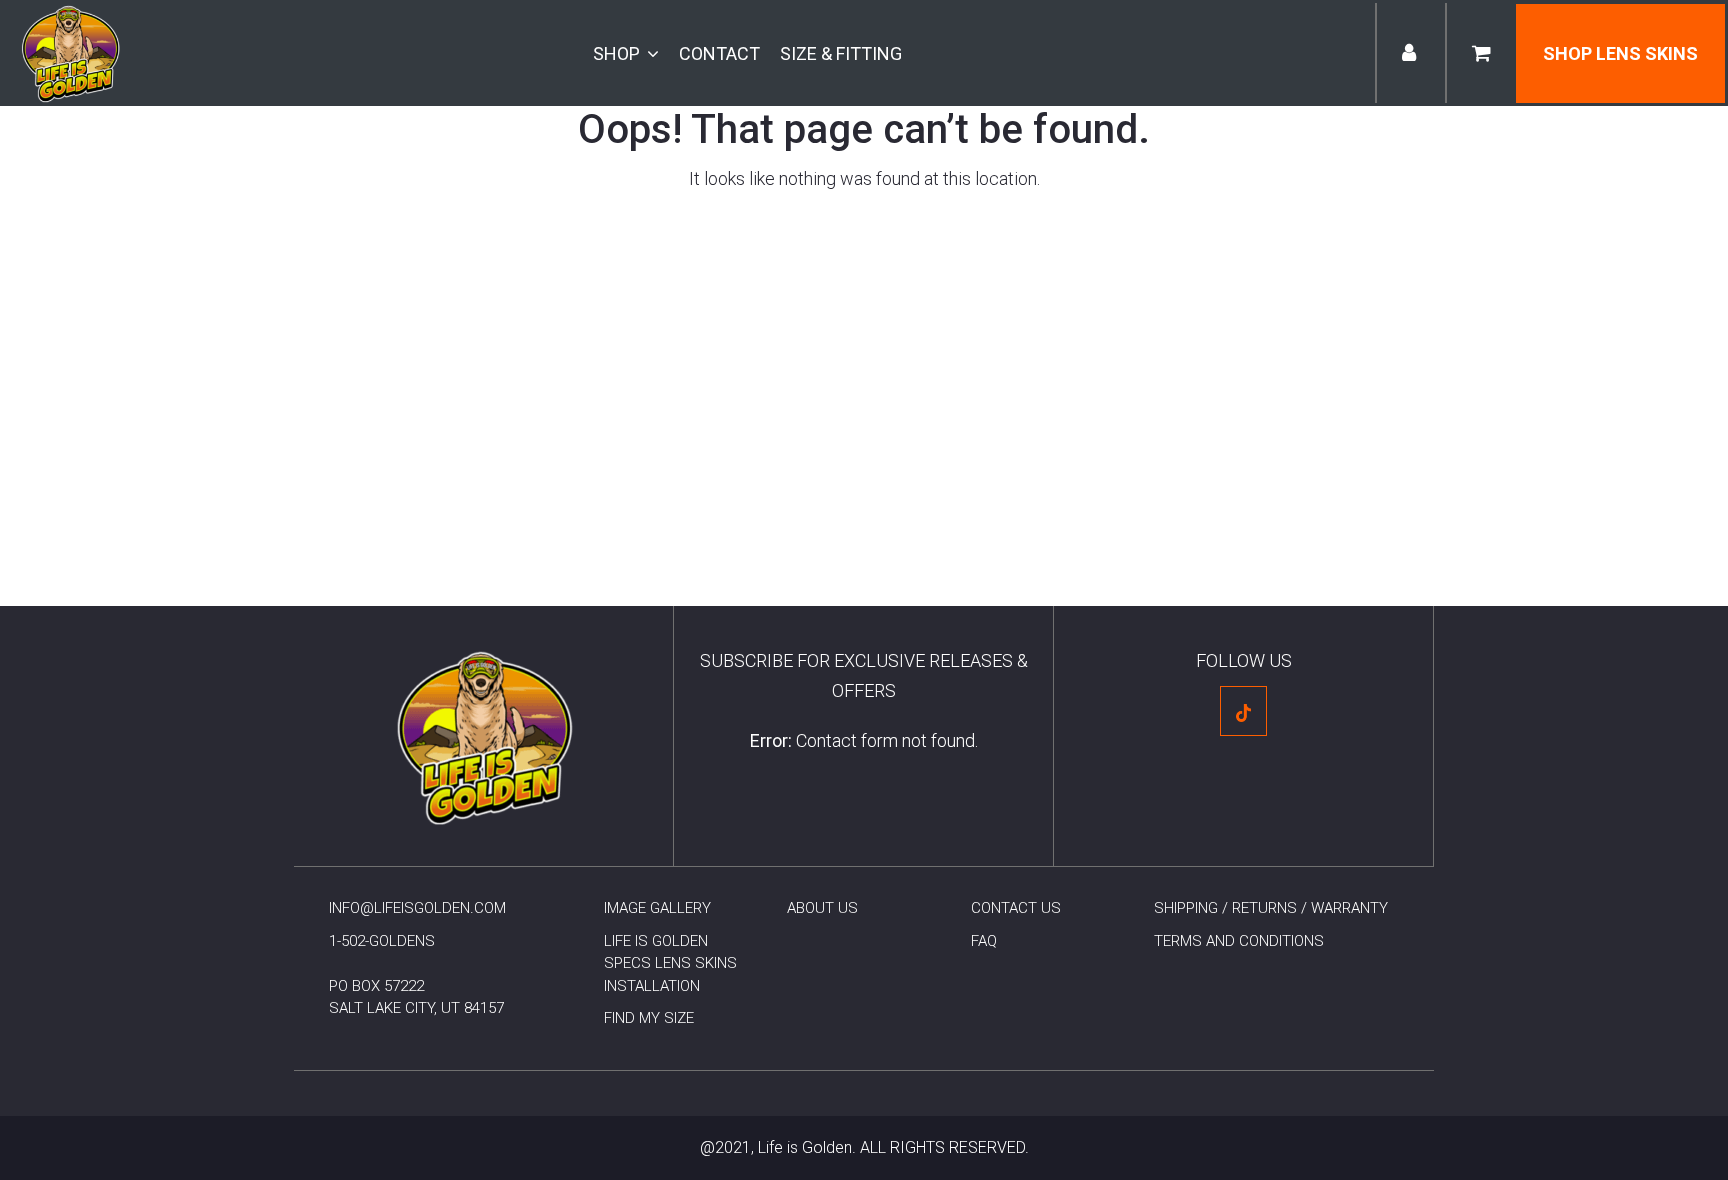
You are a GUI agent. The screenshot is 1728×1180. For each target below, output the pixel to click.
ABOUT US (822, 908)
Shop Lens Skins (1620, 53)
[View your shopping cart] (1480, 54)
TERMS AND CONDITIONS (1239, 941)
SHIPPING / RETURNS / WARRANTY (1271, 908)
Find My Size (649, 1018)
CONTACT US (1016, 908)
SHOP (616, 53)
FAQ (984, 941)
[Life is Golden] (70, 51)
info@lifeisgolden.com (417, 908)
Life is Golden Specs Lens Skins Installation (670, 963)
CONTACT (719, 53)
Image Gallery (657, 908)
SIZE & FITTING (841, 53)
